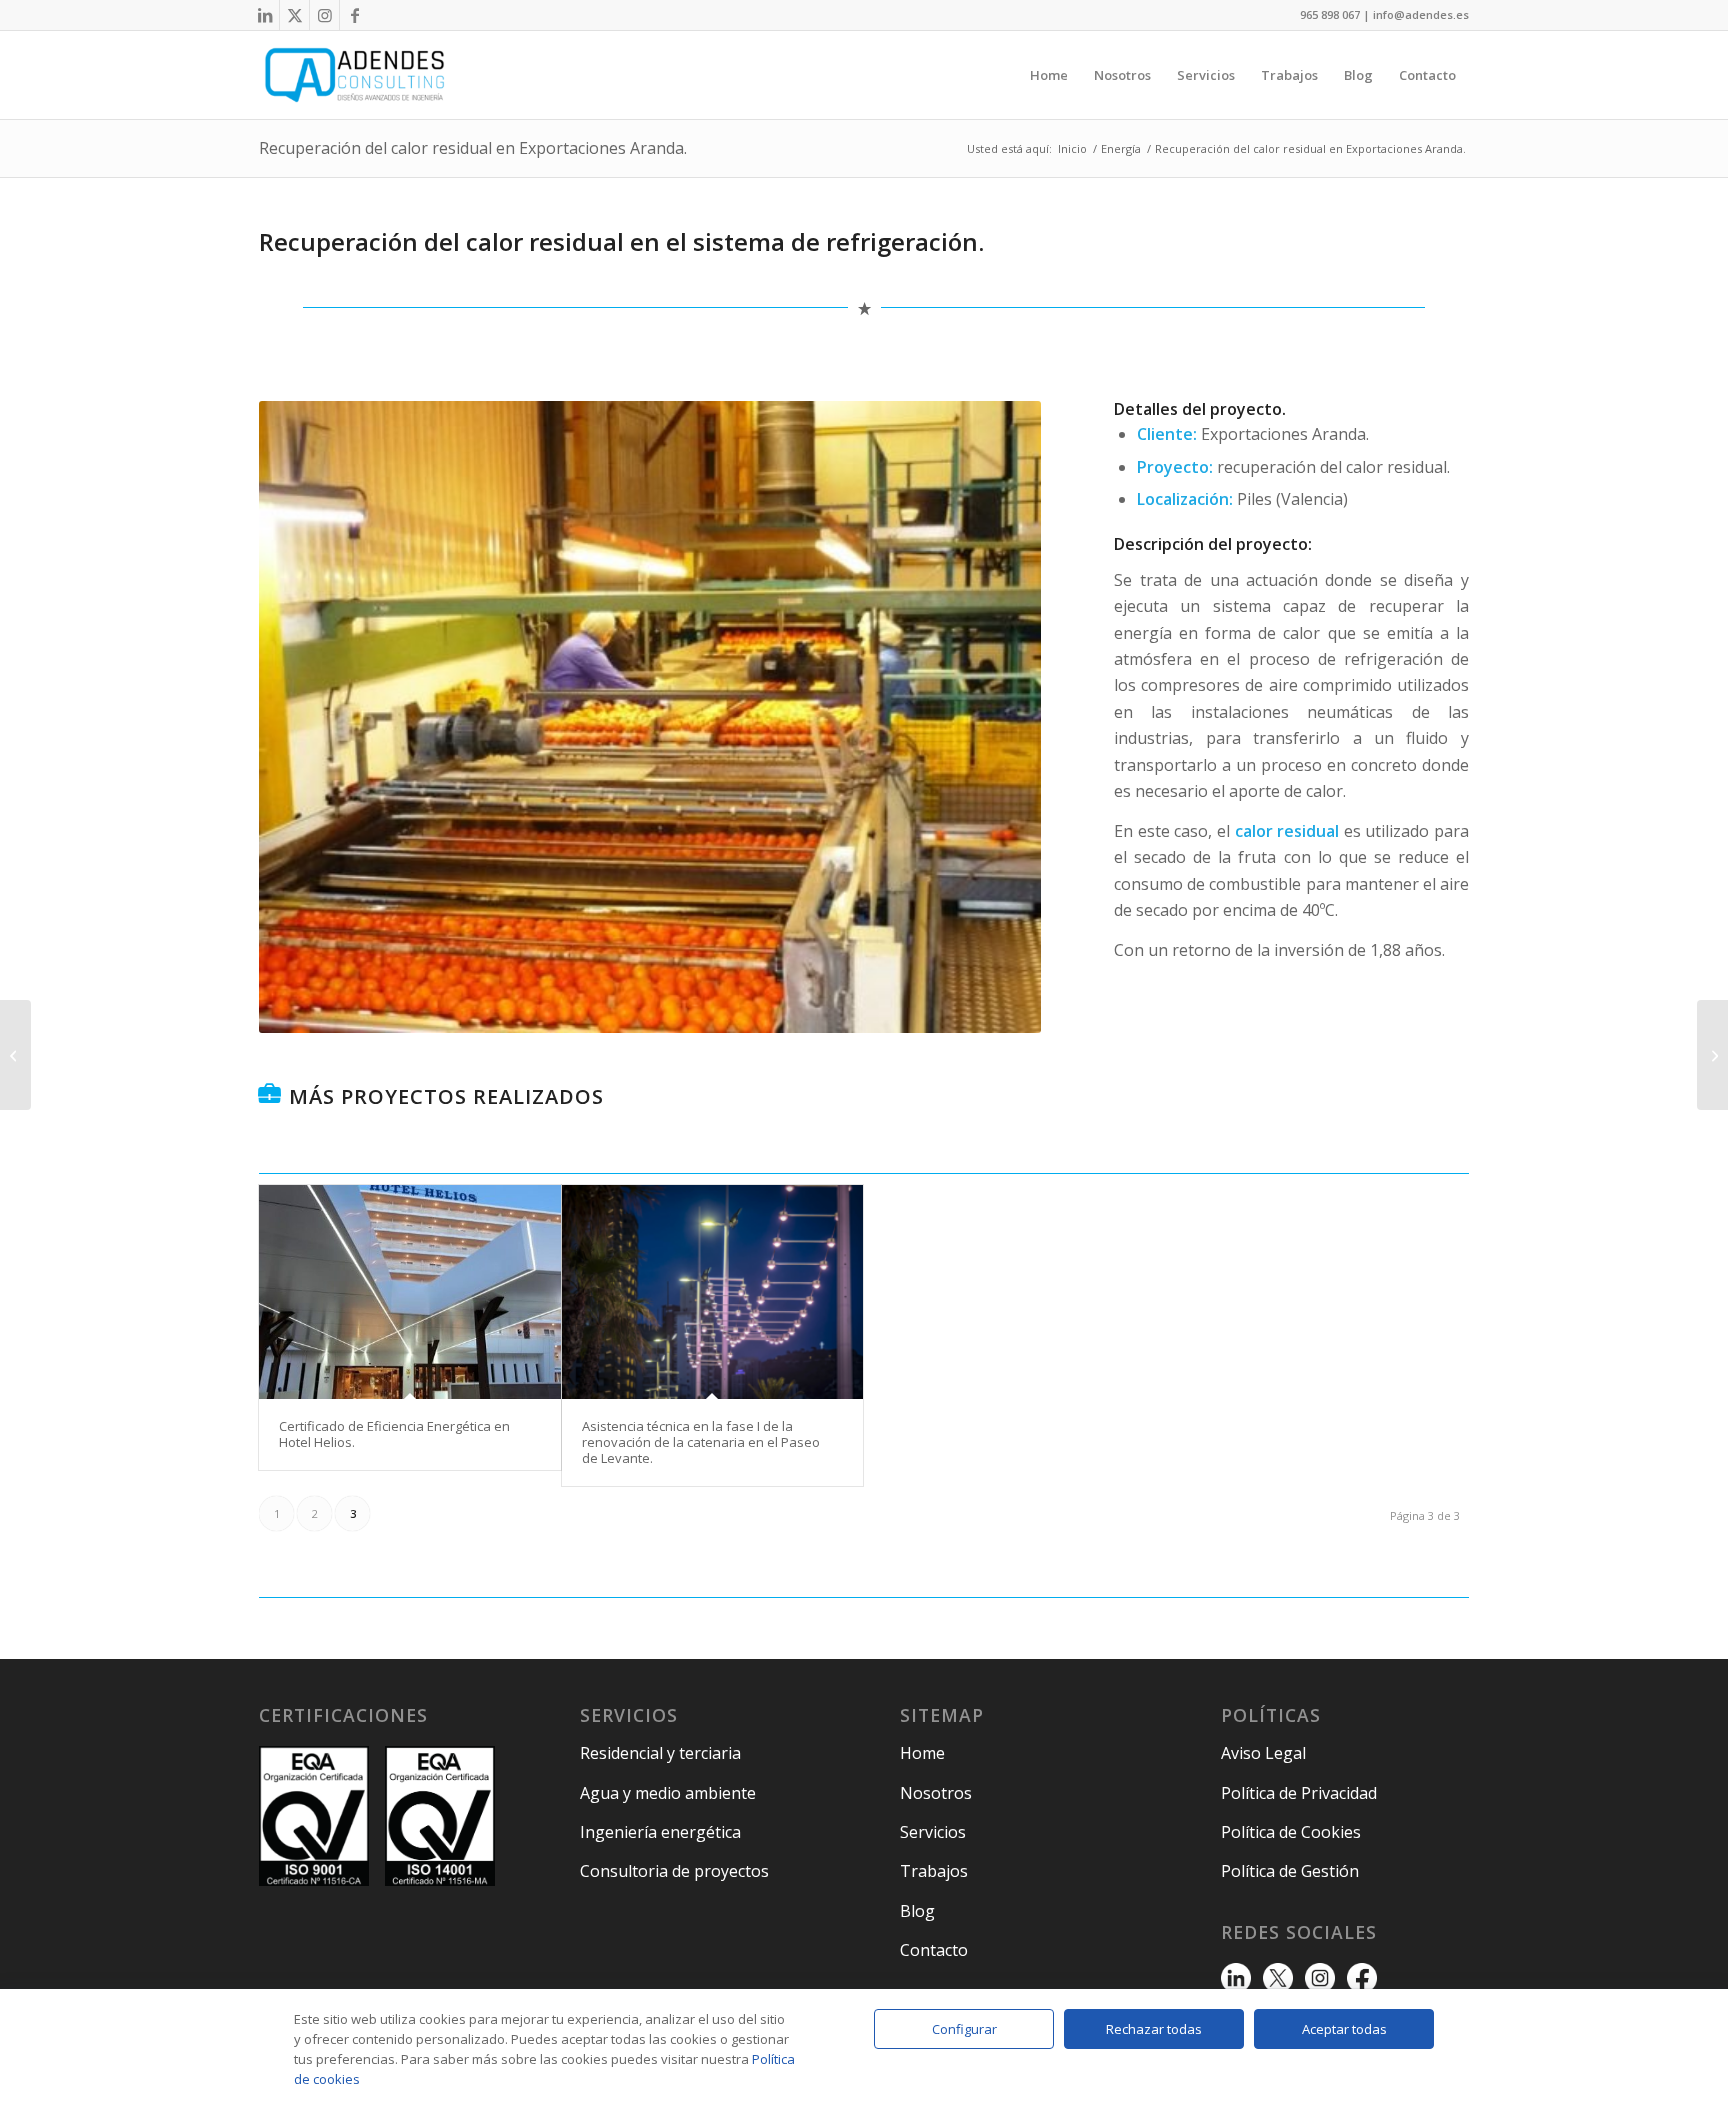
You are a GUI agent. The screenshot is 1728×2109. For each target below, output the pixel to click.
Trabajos (934, 1871)
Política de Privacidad (1299, 1793)
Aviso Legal (1263, 1753)
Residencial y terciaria (660, 1753)
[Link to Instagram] (324, 15)
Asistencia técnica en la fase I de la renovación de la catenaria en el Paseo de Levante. (701, 1441)
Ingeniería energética (660, 1832)
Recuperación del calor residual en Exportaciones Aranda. (473, 148)
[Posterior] (996, 717)
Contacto (934, 1950)
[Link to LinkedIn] (264, 15)
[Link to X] (294, 15)
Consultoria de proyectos (674, 1871)
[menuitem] (1049, 75)
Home (922, 1753)
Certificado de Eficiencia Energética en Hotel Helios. (394, 1434)
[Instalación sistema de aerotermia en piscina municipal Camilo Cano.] (1712, 1055)
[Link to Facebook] (355, 15)
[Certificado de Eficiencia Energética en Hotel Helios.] (410, 1292)
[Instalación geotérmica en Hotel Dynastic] (15, 1055)
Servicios (933, 1832)
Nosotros (936, 1793)
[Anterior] (304, 717)
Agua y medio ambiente (668, 1793)
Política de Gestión (1290, 1871)
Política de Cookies (1291, 1832)
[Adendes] (354, 75)
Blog (917, 1911)
